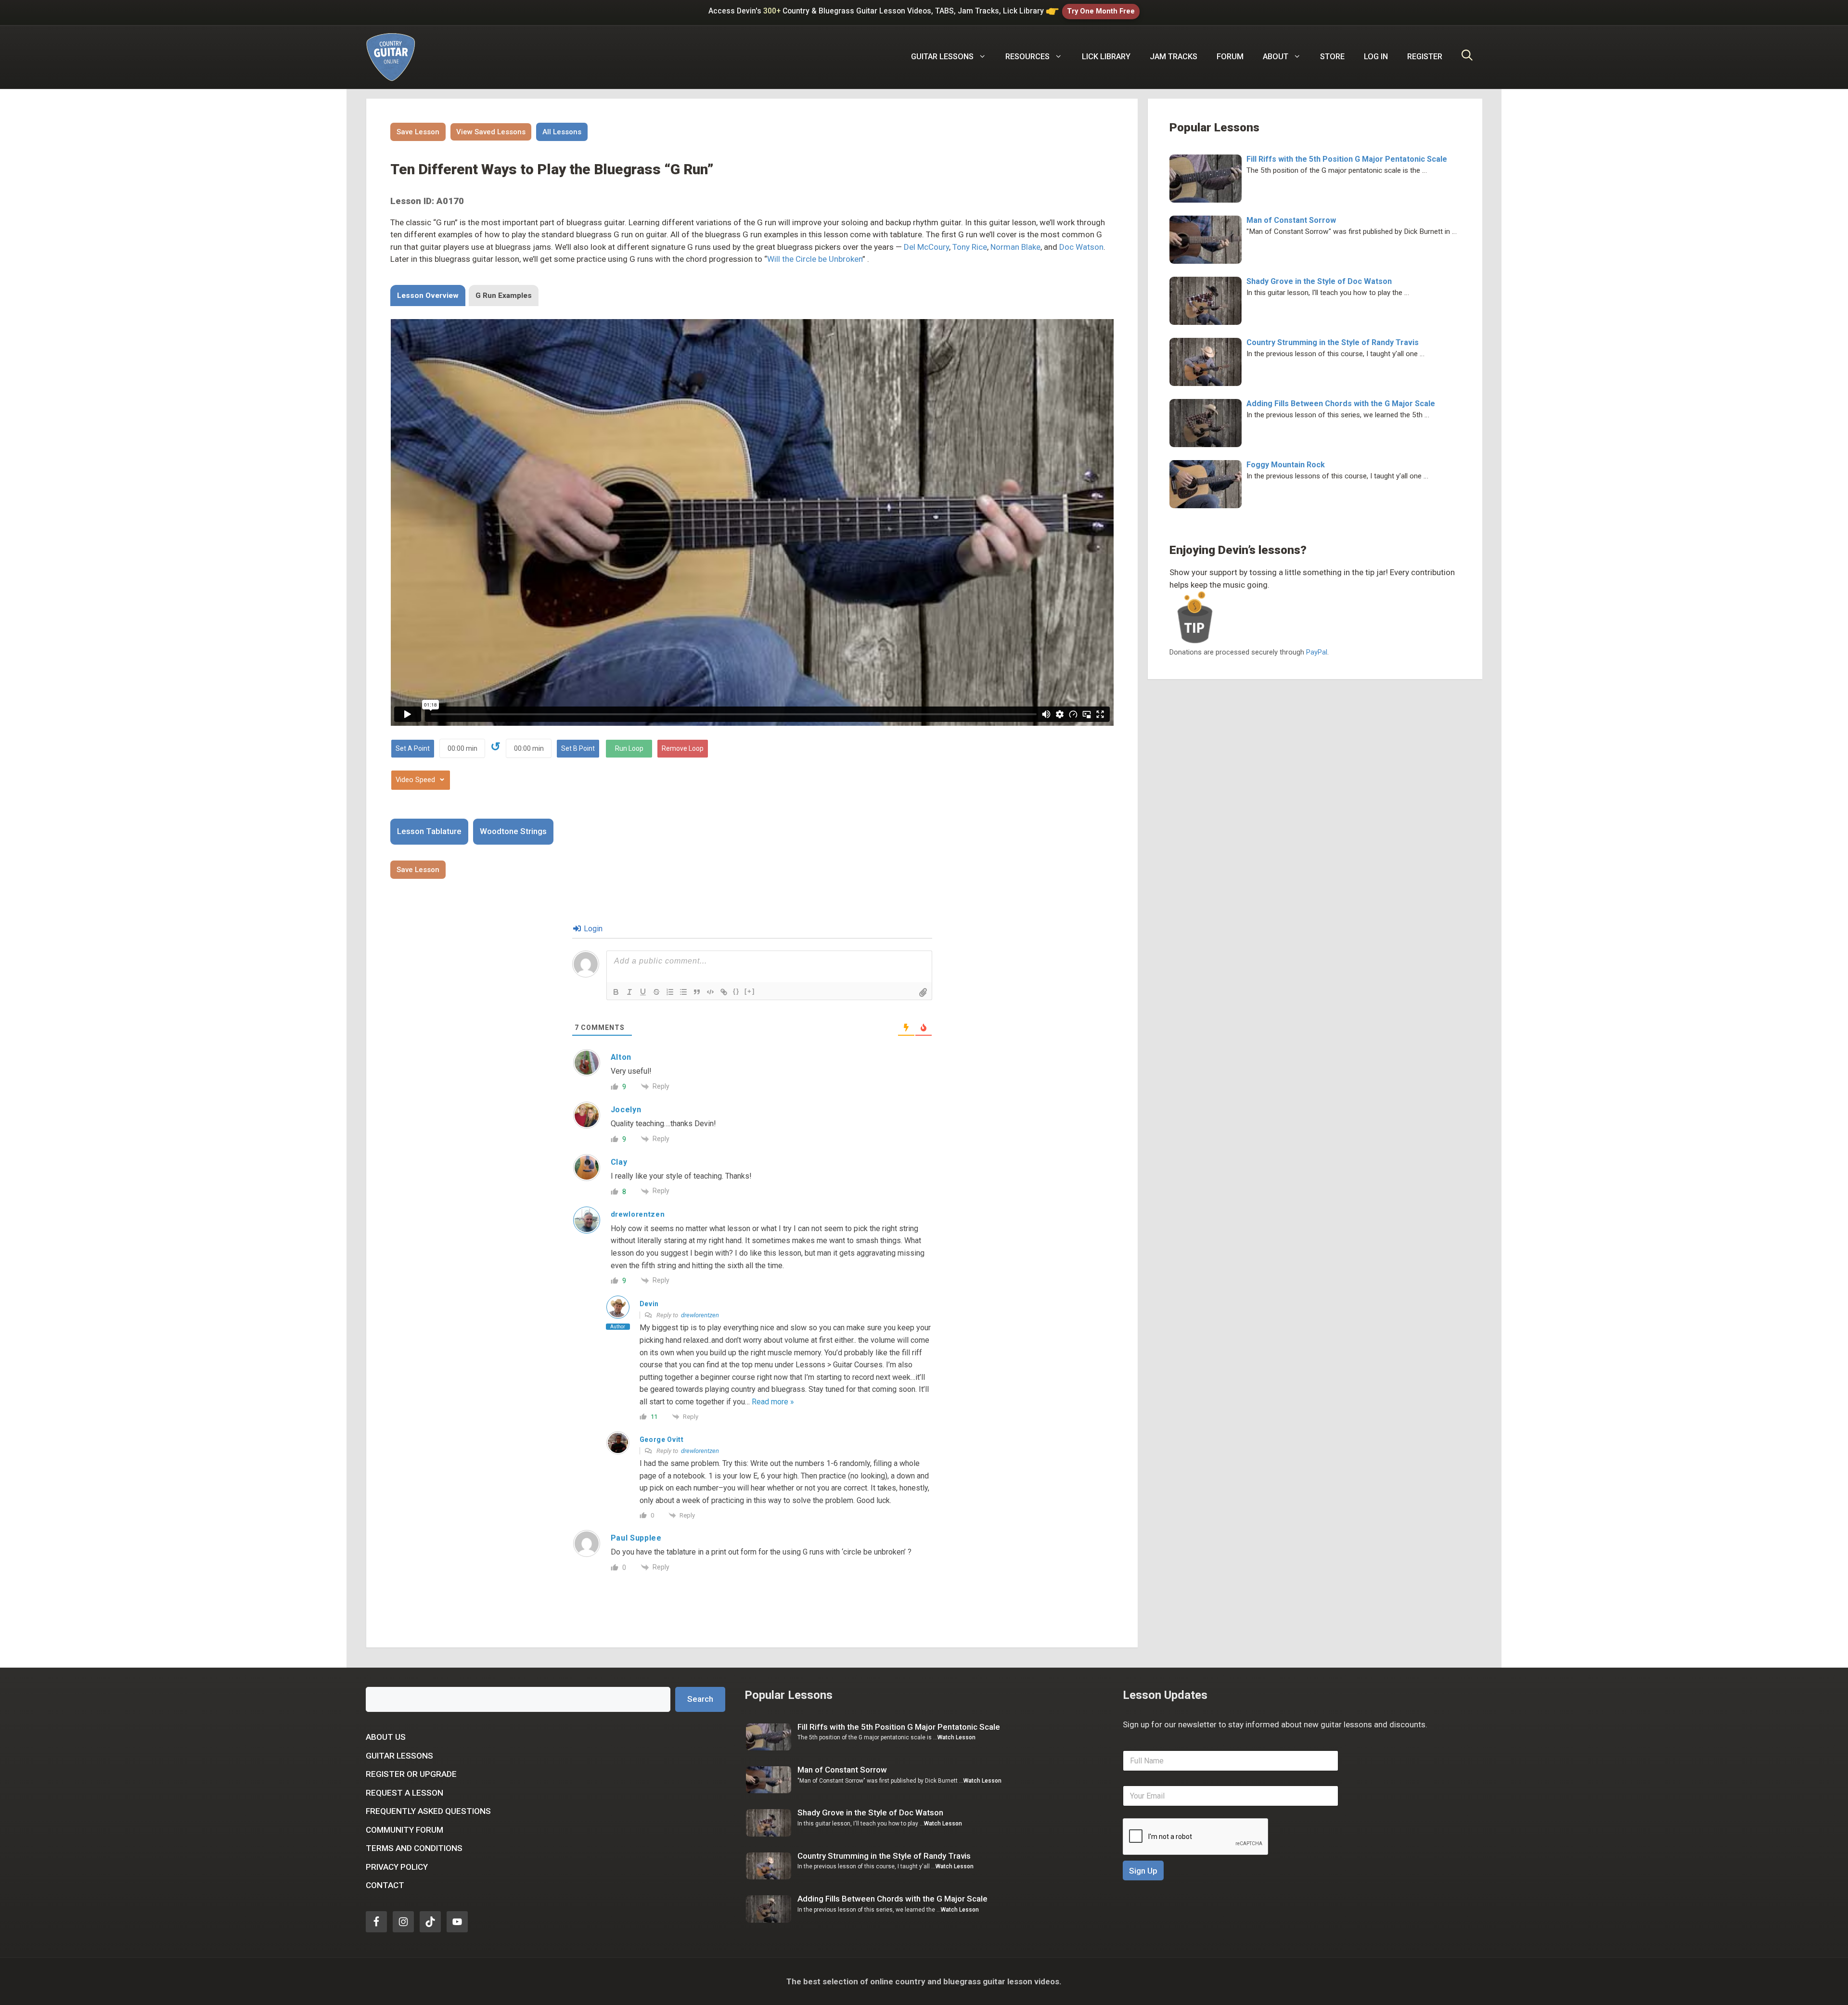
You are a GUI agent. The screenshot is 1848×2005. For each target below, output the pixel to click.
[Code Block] (710, 992)
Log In (1376, 57)
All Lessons (562, 132)
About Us (386, 1737)
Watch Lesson (956, 1737)
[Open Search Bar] (1467, 57)
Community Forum (404, 1830)
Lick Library (1106, 57)
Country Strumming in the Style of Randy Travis (1333, 342)
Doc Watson (1081, 247)
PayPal (1317, 652)
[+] (750, 991)
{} (736, 991)
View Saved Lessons (491, 132)
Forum (1230, 57)
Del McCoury (926, 247)
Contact (385, 1885)
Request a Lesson (404, 1793)
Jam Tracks (1174, 57)
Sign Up (1143, 1871)
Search (700, 1699)
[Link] (724, 992)
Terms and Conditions (414, 1848)
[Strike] (656, 992)
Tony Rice (970, 247)
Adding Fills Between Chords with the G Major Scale (1341, 404)
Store (1332, 57)
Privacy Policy (397, 1867)
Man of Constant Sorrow (1291, 220)
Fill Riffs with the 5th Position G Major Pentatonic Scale (1347, 159)
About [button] (1276, 57)
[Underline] (643, 992)
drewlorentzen (700, 1315)
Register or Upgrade (411, 1774)
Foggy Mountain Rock (1286, 465)
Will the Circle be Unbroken (815, 259)
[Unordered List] (683, 992)
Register (1425, 57)
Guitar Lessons (399, 1756)
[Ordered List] (670, 992)
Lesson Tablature (429, 831)
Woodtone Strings (513, 831)
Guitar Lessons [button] (942, 57)
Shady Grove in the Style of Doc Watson (1319, 281)
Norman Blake (1015, 247)
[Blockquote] (697, 992)
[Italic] (629, 992)
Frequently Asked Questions (428, 1811)
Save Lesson (418, 132)
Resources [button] (1027, 57)
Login (592, 929)
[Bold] (616, 992)
